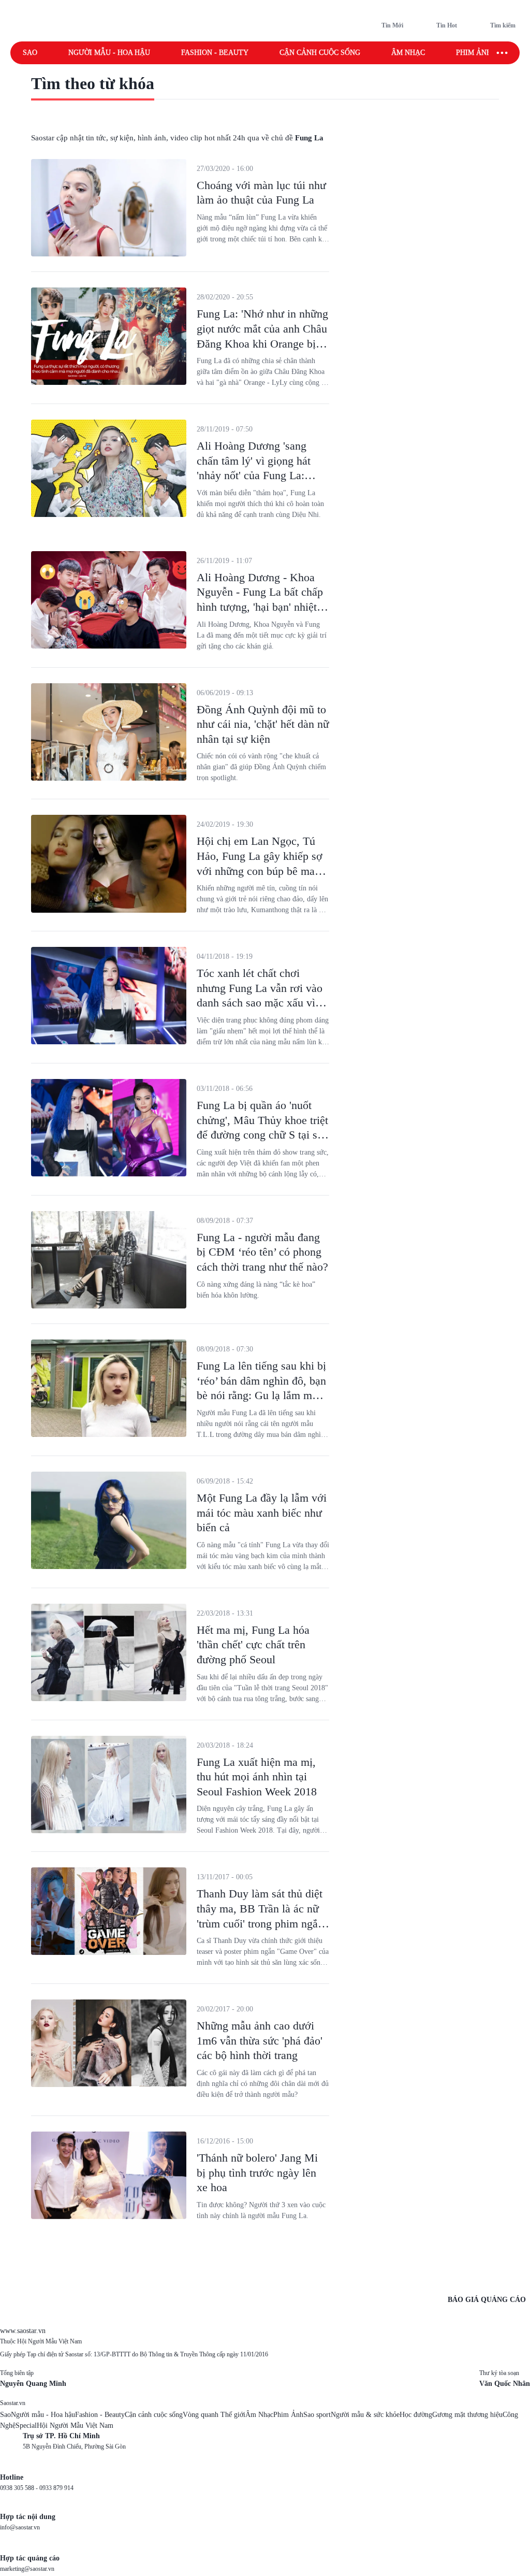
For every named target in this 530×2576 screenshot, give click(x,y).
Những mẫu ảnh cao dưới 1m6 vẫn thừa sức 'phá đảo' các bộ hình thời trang (260, 2040)
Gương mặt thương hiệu (467, 2415)
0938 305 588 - (20, 2488)
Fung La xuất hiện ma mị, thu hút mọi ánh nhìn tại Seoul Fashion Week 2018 (257, 1777)
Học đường (416, 2415)
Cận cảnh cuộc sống (320, 53)
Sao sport (317, 2415)
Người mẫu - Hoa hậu (109, 53)
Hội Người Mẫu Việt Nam (75, 2426)
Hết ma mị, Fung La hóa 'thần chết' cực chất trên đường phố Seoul (253, 1645)
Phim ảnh (474, 53)
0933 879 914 (56, 2488)
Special (26, 2426)
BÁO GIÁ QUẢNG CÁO (487, 2300)
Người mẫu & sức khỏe (365, 2415)
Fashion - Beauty (215, 53)
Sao (30, 53)
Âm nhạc (408, 53)
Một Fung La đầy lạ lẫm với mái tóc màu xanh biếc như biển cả (262, 1513)
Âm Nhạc (259, 2415)
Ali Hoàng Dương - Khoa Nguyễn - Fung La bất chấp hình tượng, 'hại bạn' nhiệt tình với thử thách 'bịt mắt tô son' (262, 607)
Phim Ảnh (288, 2415)
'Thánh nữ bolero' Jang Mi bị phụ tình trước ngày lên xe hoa (257, 2172)
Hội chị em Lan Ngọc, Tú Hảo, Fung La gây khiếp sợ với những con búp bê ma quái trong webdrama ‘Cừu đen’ (260, 870)
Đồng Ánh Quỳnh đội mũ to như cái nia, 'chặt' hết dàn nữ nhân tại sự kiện (263, 724)
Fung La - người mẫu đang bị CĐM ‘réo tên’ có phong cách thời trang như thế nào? (262, 1252)
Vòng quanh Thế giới (214, 2415)
